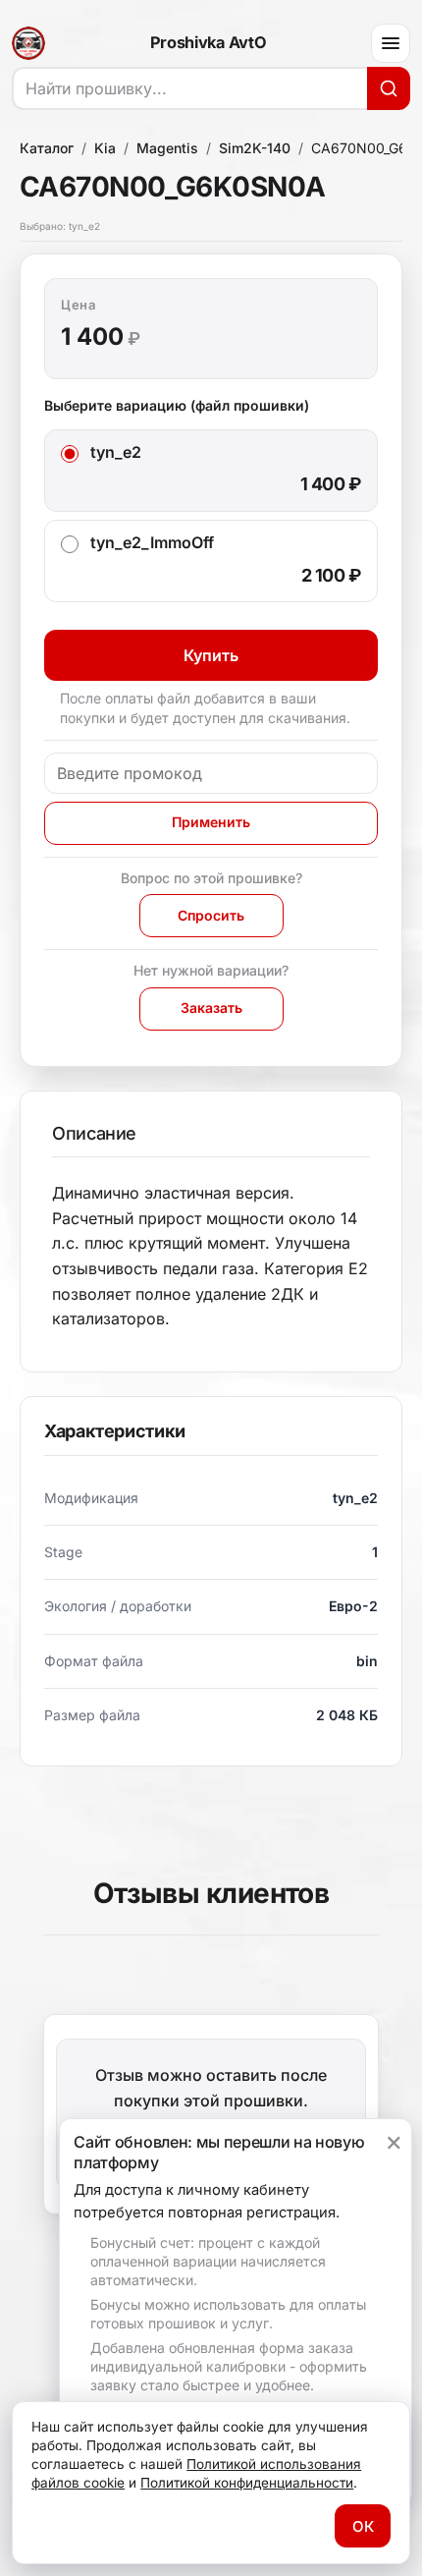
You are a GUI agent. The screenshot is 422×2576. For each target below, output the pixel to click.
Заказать (211, 1008)
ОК (363, 2526)
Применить (211, 822)
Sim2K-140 (255, 148)
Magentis (167, 148)
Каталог (47, 148)
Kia (105, 148)
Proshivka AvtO (208, 43)
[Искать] (389, 88)
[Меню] (391, 43)
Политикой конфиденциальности (247, 2483)
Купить (211, 655)
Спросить (211, 915)
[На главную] (28, 43)
